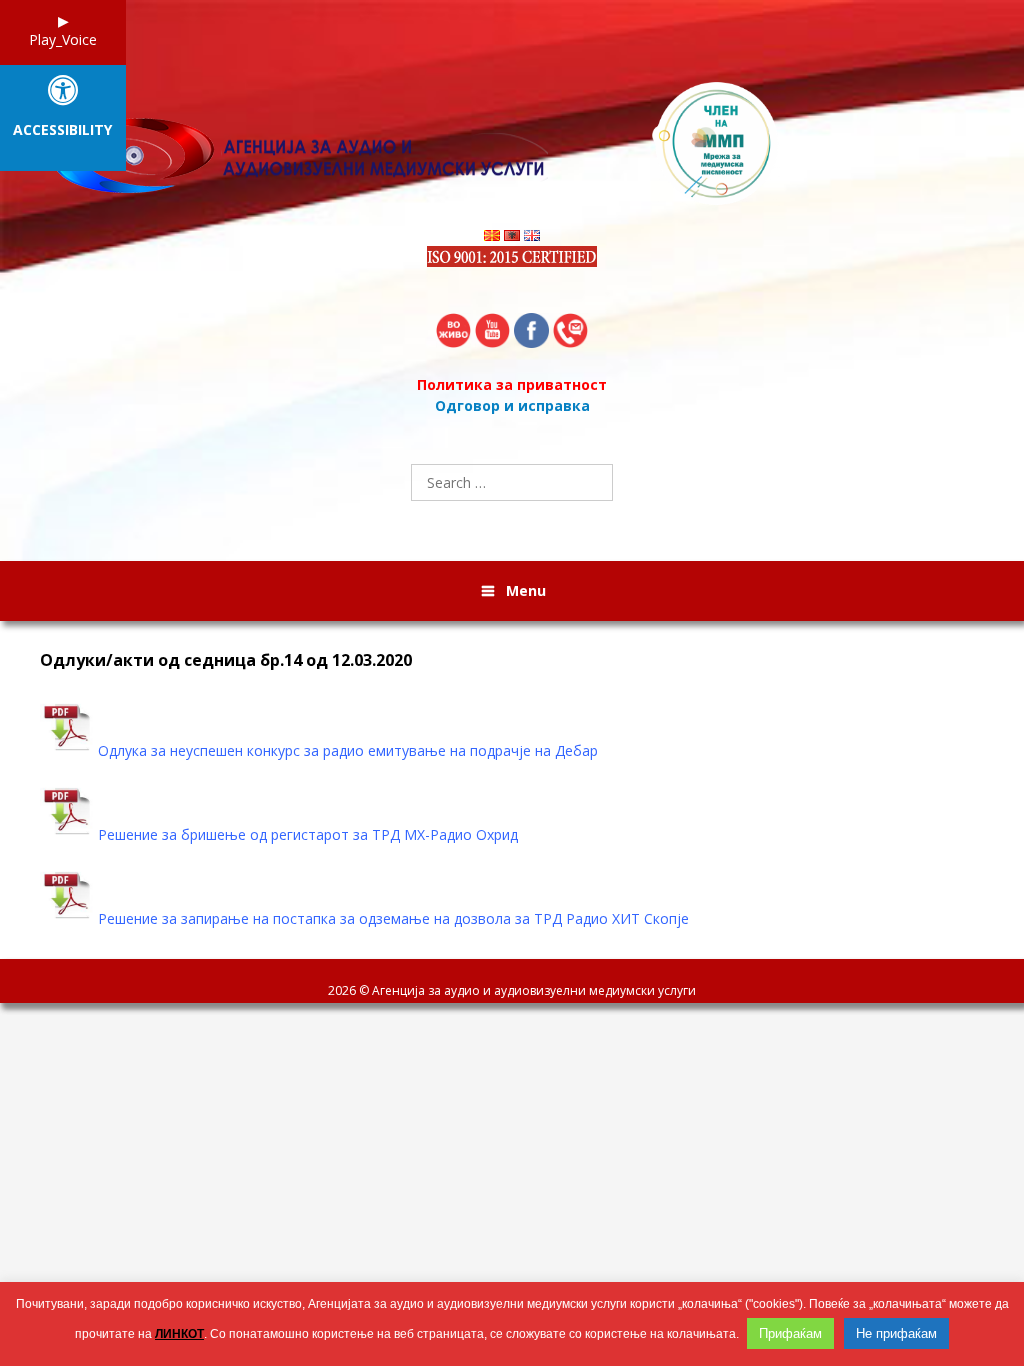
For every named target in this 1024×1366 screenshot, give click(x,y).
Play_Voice (63, 39)
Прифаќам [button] (790, 1333)
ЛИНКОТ (179, 1334)
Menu (526, 590)
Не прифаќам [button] (896, 1333)
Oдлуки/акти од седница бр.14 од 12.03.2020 (226, 660)
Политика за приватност (512, 384)
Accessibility (62, 130)
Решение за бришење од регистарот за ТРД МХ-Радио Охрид (308, 834)
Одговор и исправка (512, 405)
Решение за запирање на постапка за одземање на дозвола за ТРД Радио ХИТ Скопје (393, 918)
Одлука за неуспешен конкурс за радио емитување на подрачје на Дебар (348, 750)
